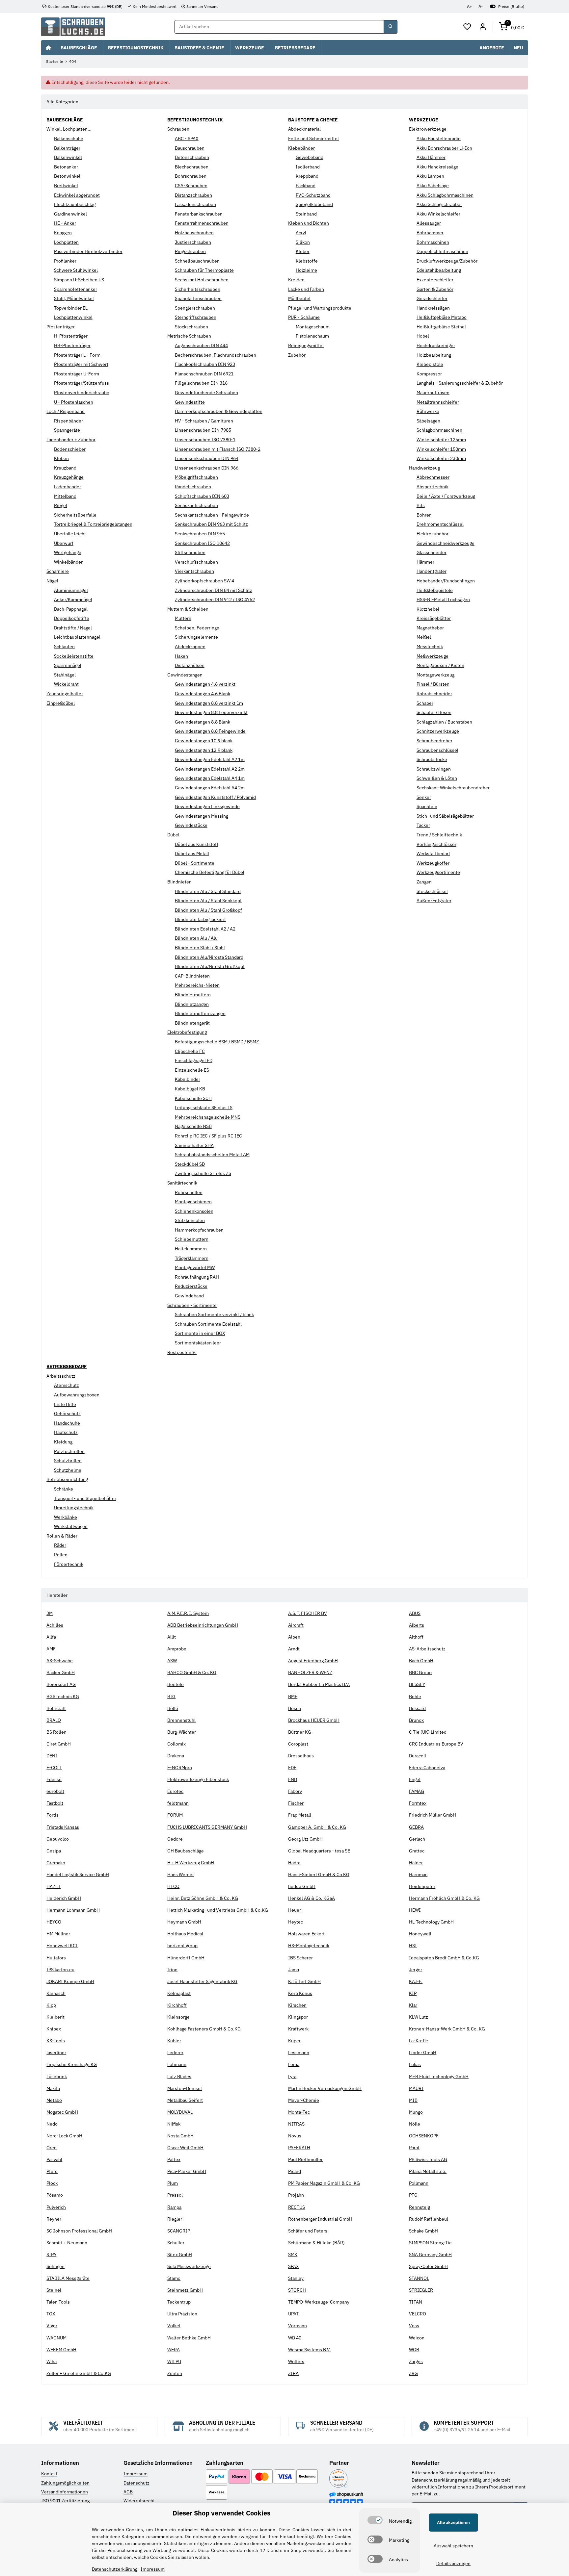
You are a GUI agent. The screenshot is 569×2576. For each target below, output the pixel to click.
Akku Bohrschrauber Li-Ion (444, 148)
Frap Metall (300, 1815)
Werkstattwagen (71, 1526)
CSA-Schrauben (191, 186)
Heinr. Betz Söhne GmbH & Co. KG (203, 1898)
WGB (414, 2350)
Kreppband (307, 176)
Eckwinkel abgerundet (77, 195)
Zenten (175, 2373)
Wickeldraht (66, 684)
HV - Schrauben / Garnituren (204, 421)
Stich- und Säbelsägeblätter (445, 816)
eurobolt (55, 1791)
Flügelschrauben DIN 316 (201, 383)
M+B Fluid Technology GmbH (439, 2077)
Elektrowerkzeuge (428, 129)
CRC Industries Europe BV (436, 1744)
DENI (52, 1756)
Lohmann (177, 2064)
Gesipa (54, 1851)
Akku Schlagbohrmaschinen (445, 195)
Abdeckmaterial (304, 129)
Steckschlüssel (432, 891)
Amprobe (177, 1649)
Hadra (294, 1863)
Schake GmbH (423, 2231)
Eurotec (175, 1791)
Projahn (296, 2195)
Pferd (52, 2171)
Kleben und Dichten (309, 223)
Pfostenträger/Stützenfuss (81, 383)
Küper (294, 2041)
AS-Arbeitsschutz (427, 1649)
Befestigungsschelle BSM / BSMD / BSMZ (217, 1042)
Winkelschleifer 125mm (441, 440)
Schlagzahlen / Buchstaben (444, 722)
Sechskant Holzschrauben (202, 280)
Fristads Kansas (63, 1827)
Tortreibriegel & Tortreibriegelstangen (93, 524)
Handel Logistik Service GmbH (78, 1875)
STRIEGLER (421, 2290)
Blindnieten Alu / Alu (196, 938)
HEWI (415, 1910)
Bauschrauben (190, 148)
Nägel (52, 581)
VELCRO (418, 2314)
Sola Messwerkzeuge (189, 2266)
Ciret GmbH (59, 1744)
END (293, 1779)
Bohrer (424, 515)
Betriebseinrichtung (67, 1479)
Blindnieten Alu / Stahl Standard (208, 891)
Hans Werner (181, 1875)
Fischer (296, 1803)
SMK (293, 2255)
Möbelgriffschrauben (196, 477)
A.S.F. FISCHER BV (308, 1613)
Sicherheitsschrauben (198, 289)
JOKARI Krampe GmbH (70, 1981)
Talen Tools (58, 2302)
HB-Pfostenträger (72, 345)
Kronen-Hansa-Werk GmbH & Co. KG (447, 2029)
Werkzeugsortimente (438, 872)
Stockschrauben (191, 327)
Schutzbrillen (68, 1461)
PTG (413, 2195)
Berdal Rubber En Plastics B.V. (319, 1684)
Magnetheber (430, 628)
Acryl (301, 233)
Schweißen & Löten (437, 778)
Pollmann (419, 2183)
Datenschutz (136, 2483)
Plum (173, 2183)
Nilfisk (174, 2124)
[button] (467, 27)
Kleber (303, 251)
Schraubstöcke (432, 759)
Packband (306, 186)
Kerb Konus (300, 1993)
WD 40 (295, 2338)
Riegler (175, 2219)
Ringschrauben (190, 251)
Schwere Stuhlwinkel (76, 270)
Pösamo (55, 2195)
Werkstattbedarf (433, 854)
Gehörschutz (67, 1414)
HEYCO (54, 1922)
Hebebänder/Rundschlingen (446, 581)
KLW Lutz (419, 2017)
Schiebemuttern (192, 1239)
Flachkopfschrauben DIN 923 (205, 364)
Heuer (295, 1910)
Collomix (176, 1744)
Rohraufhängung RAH (197, 1277)
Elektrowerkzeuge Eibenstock (198, 1779)
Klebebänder (301, 148)
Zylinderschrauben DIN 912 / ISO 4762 (215, 599)
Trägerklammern (192, 1258)
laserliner (56, 2053)
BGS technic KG (63, 1696)
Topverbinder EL (71, 308)
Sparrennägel (68, 665)
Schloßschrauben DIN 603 (202, 496)
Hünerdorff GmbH (186, 1958)
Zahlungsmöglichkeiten (65, 2483)
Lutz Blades (179, 2077)
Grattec (417, 1851)
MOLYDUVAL (180, 2112)
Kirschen (297, 2005)
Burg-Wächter (182, 1732)
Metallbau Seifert (185, 2100)
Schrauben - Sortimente (192, 1305)
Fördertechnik (69, 1564)
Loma (294, 2064)
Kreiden (296, 280)
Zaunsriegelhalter (65, 694)
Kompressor (429, 374)
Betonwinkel (67, 176)
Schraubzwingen (434, 769)
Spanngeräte (67, 430)
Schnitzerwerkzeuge (438, 731)
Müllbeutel (299, 298)
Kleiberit (55, 2017)
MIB (413, 2100)
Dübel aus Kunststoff (197, 844)
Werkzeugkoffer (433, 863)
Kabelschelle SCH (193, 1098)
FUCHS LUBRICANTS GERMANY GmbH (207, 1827)
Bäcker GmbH (61, 1672)
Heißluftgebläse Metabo (442, 317)
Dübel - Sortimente (195, 863)
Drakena (176, 1756)
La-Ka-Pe (419, 2041)
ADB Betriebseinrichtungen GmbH (203, 1625)
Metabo (54, 2100)
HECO (173, 1886)
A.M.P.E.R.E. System (188, 1613)
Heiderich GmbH (64, 1898)
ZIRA (293, 2373)
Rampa (174, 2207)
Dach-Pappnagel (71, 609)
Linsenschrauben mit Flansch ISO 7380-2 (218, 449)
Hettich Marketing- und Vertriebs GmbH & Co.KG (218, 1910)
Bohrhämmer (430, 233)
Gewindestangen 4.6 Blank (203, 694)
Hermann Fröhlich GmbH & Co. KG (444, 1898)
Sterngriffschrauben (196, 317)
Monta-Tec (299, 2112)
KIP (413, 1993)
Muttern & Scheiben (188, 609)
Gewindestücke (191, 825)
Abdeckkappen (190, 647)
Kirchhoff (177, 2005)
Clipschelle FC (190, 1051)
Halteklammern (191, 1249)
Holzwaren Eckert (306, 1934)
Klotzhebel (428, 609)
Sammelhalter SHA (194, 1145)
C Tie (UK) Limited (428, 1732)
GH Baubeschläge (186, 1851)
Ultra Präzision (182, 2314)
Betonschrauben (192, 157)
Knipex (54, 2029)
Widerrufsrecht (139, 2501)
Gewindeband (189, 1296)
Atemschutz (67, 1385)
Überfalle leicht (70, 534)
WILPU (174, 2361)
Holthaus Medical (185, 1934)
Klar (413, 2005)
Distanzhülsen (190, 665)
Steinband (306, 214)
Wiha (52, 2361)
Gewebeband (310, 157)
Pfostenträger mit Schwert (81, 364)
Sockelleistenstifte (74, 656)
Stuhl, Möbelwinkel (74, 298)
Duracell (418, 1756)
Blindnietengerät (192, 1023)
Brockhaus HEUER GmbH (314, 1720)
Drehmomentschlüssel (440, 524)
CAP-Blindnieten (192, 976)
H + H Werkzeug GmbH (191, 1863)
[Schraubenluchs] (73, 27)
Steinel (54, 2290)
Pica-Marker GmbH (187, 2171)
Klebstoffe (307, 261)
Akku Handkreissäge (437, 167)
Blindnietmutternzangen (200, 1013)
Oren (52, 2148)
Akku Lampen (430, 176)
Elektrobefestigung (187, 1032)
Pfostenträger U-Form (77, 374)
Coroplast (298, 1744)
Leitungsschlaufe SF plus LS (204, 1108)
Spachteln (427, 806)
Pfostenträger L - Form (77, 355)
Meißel (424, 637)
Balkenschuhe (69, 139)
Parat (414, 2148)
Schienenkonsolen (194, 1211)
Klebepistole (430, 364)
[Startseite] (48, 47)
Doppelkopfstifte (72, 618)
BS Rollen (56, 1732)
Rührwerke (428, 411)
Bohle (415, 1696)
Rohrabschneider (434, 694)
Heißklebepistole (435, 590)
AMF (51, 1649)
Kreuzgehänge (69, 477)
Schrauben (178, 129)
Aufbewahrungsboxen (77, 1395)
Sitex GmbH (180, 2255)
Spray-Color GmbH (428, 2266)
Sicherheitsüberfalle (75, 515)
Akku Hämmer (431, 157)
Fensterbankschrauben (199, 214)
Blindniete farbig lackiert (200, 919)
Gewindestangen (185, 675)
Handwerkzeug (424, 468)
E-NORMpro (180, 1768)
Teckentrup (179, 2302)
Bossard (417, 1708)
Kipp (51, 2005)
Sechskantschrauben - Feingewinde (212, 515)
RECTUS (297, 2207)
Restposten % (182, 1352)
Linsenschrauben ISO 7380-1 (205, 440)
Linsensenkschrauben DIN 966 (207, 468)
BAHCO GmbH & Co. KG (192, 1672)
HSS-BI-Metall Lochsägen (443, 599)
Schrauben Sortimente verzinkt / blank (214, 1314)
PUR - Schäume (304, 317)
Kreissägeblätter (434, 618)
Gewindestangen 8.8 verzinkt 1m (209, 703)
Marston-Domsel (185, 2088)
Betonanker (66, 167)
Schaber (425, 703)
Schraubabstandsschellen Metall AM (212, 1155)
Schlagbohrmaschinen (439, 430)
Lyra (292, 2077)
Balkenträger (67, 148)
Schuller (176, 2243)
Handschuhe (67, 1423)
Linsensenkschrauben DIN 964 (207, 458)
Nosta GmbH (180, 2136)
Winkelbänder (68, 562)
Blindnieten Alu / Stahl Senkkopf (208, 901)
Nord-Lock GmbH (64, 2136)
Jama (294, 1970)
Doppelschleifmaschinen (442, 251)
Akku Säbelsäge (433, 186)
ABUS (415, 1613)
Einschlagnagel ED (194, 1060)
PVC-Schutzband (313, 195)
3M (50, 1613)
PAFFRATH (299, 2148)
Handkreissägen (433, 308)
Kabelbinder (188, 1079)
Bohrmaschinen (433, 242)
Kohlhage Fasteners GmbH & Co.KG (204, 2029)
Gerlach (417, 1839)
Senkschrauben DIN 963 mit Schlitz (211, 524)
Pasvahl (54, 2159)
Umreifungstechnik (74, 1508)
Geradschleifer (432, 298)
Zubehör (297, 355)
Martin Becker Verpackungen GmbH (325, 2088)
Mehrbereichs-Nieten (197, 985)
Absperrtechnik (433, 487)
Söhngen (55, 2266)
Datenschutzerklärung (434, 2480)
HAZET (54, 1886)
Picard (295, 2171)
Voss (414, 2326)
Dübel (173, 835)
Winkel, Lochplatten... (69, 129)
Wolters (296, 2361)
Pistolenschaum (312, 336)
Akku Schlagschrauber (439, 204)
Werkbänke (66, 1517)
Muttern (183, 618)
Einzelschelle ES (192, 1070)
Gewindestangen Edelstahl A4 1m (210, 778)
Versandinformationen (65, 2492)
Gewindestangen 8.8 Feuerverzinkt (211, 712)
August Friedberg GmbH (313, 1661)
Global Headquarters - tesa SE (319, 1851)
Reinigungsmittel (306, 345)
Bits (421, 505)
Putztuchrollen (69, 1451)
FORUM (175, 1815)
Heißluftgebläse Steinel (441, 327)
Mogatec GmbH (62, 2112)
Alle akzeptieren (453, 2523)
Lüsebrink (57, 2077)
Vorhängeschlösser (436, 844)
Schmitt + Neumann (67, 2243)
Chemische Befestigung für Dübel (210, 872)
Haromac (418, 1875)
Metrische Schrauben (189, 336)
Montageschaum (313, 327)
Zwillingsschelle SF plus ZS (203, 1173)
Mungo (416, 2112)
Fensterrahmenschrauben (202, 223)
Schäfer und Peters (308, 2231)
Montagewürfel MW (195, 1267)
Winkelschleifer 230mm (441, 458)
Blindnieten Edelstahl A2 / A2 (205, 929)
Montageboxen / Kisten (440, 665)
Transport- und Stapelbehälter (85, 1498)
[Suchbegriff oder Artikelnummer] (391, 27)
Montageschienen (193, 1202)
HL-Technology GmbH (431, 1922)
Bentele (176, 1684)
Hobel (423, 336)
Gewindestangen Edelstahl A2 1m (210, 759)
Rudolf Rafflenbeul (429, 2219)
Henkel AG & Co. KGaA (312, 1898)
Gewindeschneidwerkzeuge (446, 543)
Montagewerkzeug (435, 675)
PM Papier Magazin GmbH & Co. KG (324, 2183)
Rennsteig (420, 2207)
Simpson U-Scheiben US (79, 280)
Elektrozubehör (433, 534)
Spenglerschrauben (195, 308)
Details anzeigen (453, 2563)
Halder (416, 1863)
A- (481, 6)
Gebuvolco (58, 1839)
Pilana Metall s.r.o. (428, 2171)
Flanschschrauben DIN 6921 (204, 374)
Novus (295, 2136)
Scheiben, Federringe (197, 628)
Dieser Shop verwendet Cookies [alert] (221, 2513)
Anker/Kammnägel (73, 599)
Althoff (416, 1637)
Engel (415, 1779)
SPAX (294, 2266)
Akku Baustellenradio (439, 139)
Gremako (56, 1863)
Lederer (175, 2053)
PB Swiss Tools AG (428, 2159)
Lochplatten (66, 242)
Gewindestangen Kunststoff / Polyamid (215, 797)
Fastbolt (55, 1803)
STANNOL (419, 2278)
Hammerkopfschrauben (199, 1230)
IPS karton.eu (60, 1970)
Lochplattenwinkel (73, 317)
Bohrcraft (56, 1708)
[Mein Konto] (483, 27)
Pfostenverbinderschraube (82, 393)
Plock (52, 2183)
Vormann (298, 2326)
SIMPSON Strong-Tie (430, 2243)
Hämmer (425, 562)
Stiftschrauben (190, 552)
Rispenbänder (68, 421)
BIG (171, 1696)
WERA (174, 2350)
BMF (293, 1696)
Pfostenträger (61, 327)
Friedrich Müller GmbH (433, 1815)
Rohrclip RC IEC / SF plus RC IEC (208, 1136)
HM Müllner (58, 1934)
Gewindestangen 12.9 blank (204, 750)
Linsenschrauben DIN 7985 (203, 430)
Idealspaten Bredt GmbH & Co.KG (444, 1958)
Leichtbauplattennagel (77, 637)
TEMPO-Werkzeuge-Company (319, 2302)
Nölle (415, 2124)
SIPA (51, 2255)
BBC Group (420, 1672)
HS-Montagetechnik (309, 1946)
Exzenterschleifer (435, 280)
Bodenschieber (70, 449)
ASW (172, 1661)
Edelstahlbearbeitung (439, 270)
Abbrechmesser (433, 477)
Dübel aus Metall (192, 854)
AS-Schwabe (60, 1661)
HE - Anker (65, 223)
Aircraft (296, 1625)
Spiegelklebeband (314, 204)
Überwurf (64, 543)
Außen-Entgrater (434, 901)
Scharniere (58, 571)
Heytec (296, 1922)
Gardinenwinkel (70, 214)
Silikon (303, 242)
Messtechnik (430, 647)
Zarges (416, 2361)
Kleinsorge (178, 2017)
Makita (53, 2088)
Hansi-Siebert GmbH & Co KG (319, 1875)
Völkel (174, 2326)
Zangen (424, 882)
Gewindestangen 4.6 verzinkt (205, 684)
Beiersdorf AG (61, 1684)
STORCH (297, 2290)
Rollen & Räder (62, 1536)
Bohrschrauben (191, 176)
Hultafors (56, 1958)
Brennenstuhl (181, 1720)
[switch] (375, 2520)
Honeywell (420, 1934)
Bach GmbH (421, 1661)
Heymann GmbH (184, 1922)
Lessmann (299, 2053)
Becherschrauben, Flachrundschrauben (216, 355)
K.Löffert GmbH (304, 1981)
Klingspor (298, 2017)
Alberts (417, 1625)
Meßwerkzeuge (433, 656)
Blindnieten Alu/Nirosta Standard (209, 957)
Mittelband (65, 496)
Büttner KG (300, 1732)
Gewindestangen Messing (202, 816)
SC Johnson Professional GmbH (79, 2231)
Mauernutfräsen (433, 393)
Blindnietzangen (192, 1004)
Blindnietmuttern (193, 995)
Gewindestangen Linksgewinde (207, 806)
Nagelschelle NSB (193, 1126)
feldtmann (178, 1803)
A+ (470, 6)
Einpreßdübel (61, 703)
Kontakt (49, 2474)
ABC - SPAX (187, 139)
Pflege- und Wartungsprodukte (320, 308)
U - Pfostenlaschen (74, 402)
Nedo (52, 2124)
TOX (51, 2314)
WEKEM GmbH (61, 2350)
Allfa (51, 1637)
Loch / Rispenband (66, 411)
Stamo (174, 2278)
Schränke (64, 1489)
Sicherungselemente (196, 637)
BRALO (54, 1720)
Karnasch (56, 1993)
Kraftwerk (298, 2029)
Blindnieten (179, 882)
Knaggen (63, 233)
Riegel (61, 505)
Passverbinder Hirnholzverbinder (88, 251)
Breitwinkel (66, 186)
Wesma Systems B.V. (310, 2350)
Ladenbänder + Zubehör (71, 440)
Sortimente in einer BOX (200, 1333)
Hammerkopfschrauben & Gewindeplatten (219, 411)
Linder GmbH (423, 2053)
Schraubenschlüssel (437, 750)
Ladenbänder (68, 487)
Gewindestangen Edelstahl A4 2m (210, 788)
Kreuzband (65, 468)
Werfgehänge (68, 552)
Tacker (423, 825)
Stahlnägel (65, 675)
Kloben (61, 458)
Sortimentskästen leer (198, 1343)
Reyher (54, 2219)
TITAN (416, 2302)
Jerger (416, 1970)
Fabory (295, 1791)
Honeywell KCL (62, 1946)
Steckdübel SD (190, 1164)
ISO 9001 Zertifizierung (65, 2501)
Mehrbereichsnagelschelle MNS (208, 1117)
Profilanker (65, 261)
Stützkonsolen (190, 1220)
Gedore (175, 1839)
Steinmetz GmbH (185, 2290)
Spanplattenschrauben (198, 298)
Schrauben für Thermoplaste (204, 270)
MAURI (416, 2088)
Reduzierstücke (191, 1286)
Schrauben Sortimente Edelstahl (208, 1324)
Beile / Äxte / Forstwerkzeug (446, 496)
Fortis (53, 1815)
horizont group (182, 1946)
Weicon (417, 2338)
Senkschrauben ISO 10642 (202, 543)
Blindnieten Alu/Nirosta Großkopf (210, 966)
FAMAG (417, 1791)
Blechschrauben (192, 167)
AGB (128, 2492)
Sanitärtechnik (182, 1183)
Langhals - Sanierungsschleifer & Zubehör (460, 383)
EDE (292, 1768)
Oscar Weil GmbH (185, 2148)
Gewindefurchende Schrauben (206, 393)
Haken (181, 656)
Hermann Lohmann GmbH (73, 1910)
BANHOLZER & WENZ (310, 1672)
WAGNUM (56, 2338)
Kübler (174, 2041)
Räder (60, 1545)
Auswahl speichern (453, 2546)
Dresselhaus (301, 1756)
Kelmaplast (179, 1993)
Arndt (294, 1649)
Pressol (175, 2195)
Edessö (54, 1779)
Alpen (294, 1637)
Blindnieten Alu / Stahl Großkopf (208, 910)
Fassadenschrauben (195, 204)
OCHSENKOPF (424, 2136)
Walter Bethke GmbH (189, 2338)
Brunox (416, 1720)
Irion (172, 1970)
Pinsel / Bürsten (433, 684)
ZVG (413, 2373)
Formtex (418, 1803)
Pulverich (56, 2207)
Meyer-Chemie (304, 2100)
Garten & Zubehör (435, 289)
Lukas (415, 2064)
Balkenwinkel (68, 157)
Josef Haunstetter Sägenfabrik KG (202, 1981)
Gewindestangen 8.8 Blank (203, 722)
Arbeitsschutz (61, 1376)
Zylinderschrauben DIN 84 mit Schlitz (214, 590)
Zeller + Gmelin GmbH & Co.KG (79, 2373)
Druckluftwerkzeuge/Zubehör (447, 261)
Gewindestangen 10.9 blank (204, 741)
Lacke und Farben (306, 289)
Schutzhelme (68, 1470)
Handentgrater (432, 571)
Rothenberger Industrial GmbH (320, 2219)
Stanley (296, 2278)
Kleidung (63, 1442)
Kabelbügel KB (190, 1089)
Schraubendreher (434, 741)
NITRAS (296, 2124)
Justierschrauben (193, 242)
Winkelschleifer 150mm (441, 449)
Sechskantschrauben (196, 505)
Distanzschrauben (193, 195)
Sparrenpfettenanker (76, 289)
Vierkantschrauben (194, 571)
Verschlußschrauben (196, 562)
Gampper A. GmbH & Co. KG (317, 1827)
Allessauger (429, 223)
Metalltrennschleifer (438, 402)
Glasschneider (432, 552)
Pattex (174, 2159)
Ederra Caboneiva (427, 1768)
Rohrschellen (189, 1192)
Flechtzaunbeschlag (75, 204)
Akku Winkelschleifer (438, 214)
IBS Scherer (300, 1958)
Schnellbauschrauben (197, 261)
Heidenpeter (422, 1886)
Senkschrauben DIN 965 (200, 534)
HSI (413, 1946)
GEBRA (416, 1827)
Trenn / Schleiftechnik (439, 835)
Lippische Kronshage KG (72, 2064)
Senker (424, 797)
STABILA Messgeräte (68, 2278)
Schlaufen (64, 647)
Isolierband (308, 167)
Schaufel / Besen (434, 712)
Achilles (55, 1625)
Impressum (135, 2474)
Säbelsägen (428, 421)
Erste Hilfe (65, 1404)
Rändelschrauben (193, 487)
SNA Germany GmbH (430, 2255)
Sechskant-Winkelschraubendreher (453, 788)
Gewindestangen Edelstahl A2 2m (210, 769)
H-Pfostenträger (71, 336)
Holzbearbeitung (434, 355)
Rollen (61, 1555)
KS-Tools (56, 2041)
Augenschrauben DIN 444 (201, 345)
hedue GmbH (302, 1886)
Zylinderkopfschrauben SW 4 (204, 581)
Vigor (52, 2326)
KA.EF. (416, 1981)
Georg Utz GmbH (305, 1839)
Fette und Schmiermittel (313, 139)
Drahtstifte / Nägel (73, 628)
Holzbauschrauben (194, 233)
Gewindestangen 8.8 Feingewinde (210, 731)
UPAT (293, 2314)
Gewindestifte (190, 402)
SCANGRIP (179, 2231)
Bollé (173, 1708)
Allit (172, 1637)
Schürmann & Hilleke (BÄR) (316, 2243)
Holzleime (306, 270)
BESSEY (417, 1684)
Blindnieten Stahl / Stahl (200, 948)
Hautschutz (66, 1432)
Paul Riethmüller (305, 2159)
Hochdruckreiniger (436, 345)
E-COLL (54, 1768)
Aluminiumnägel (71, 590)
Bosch (295, 1708)
